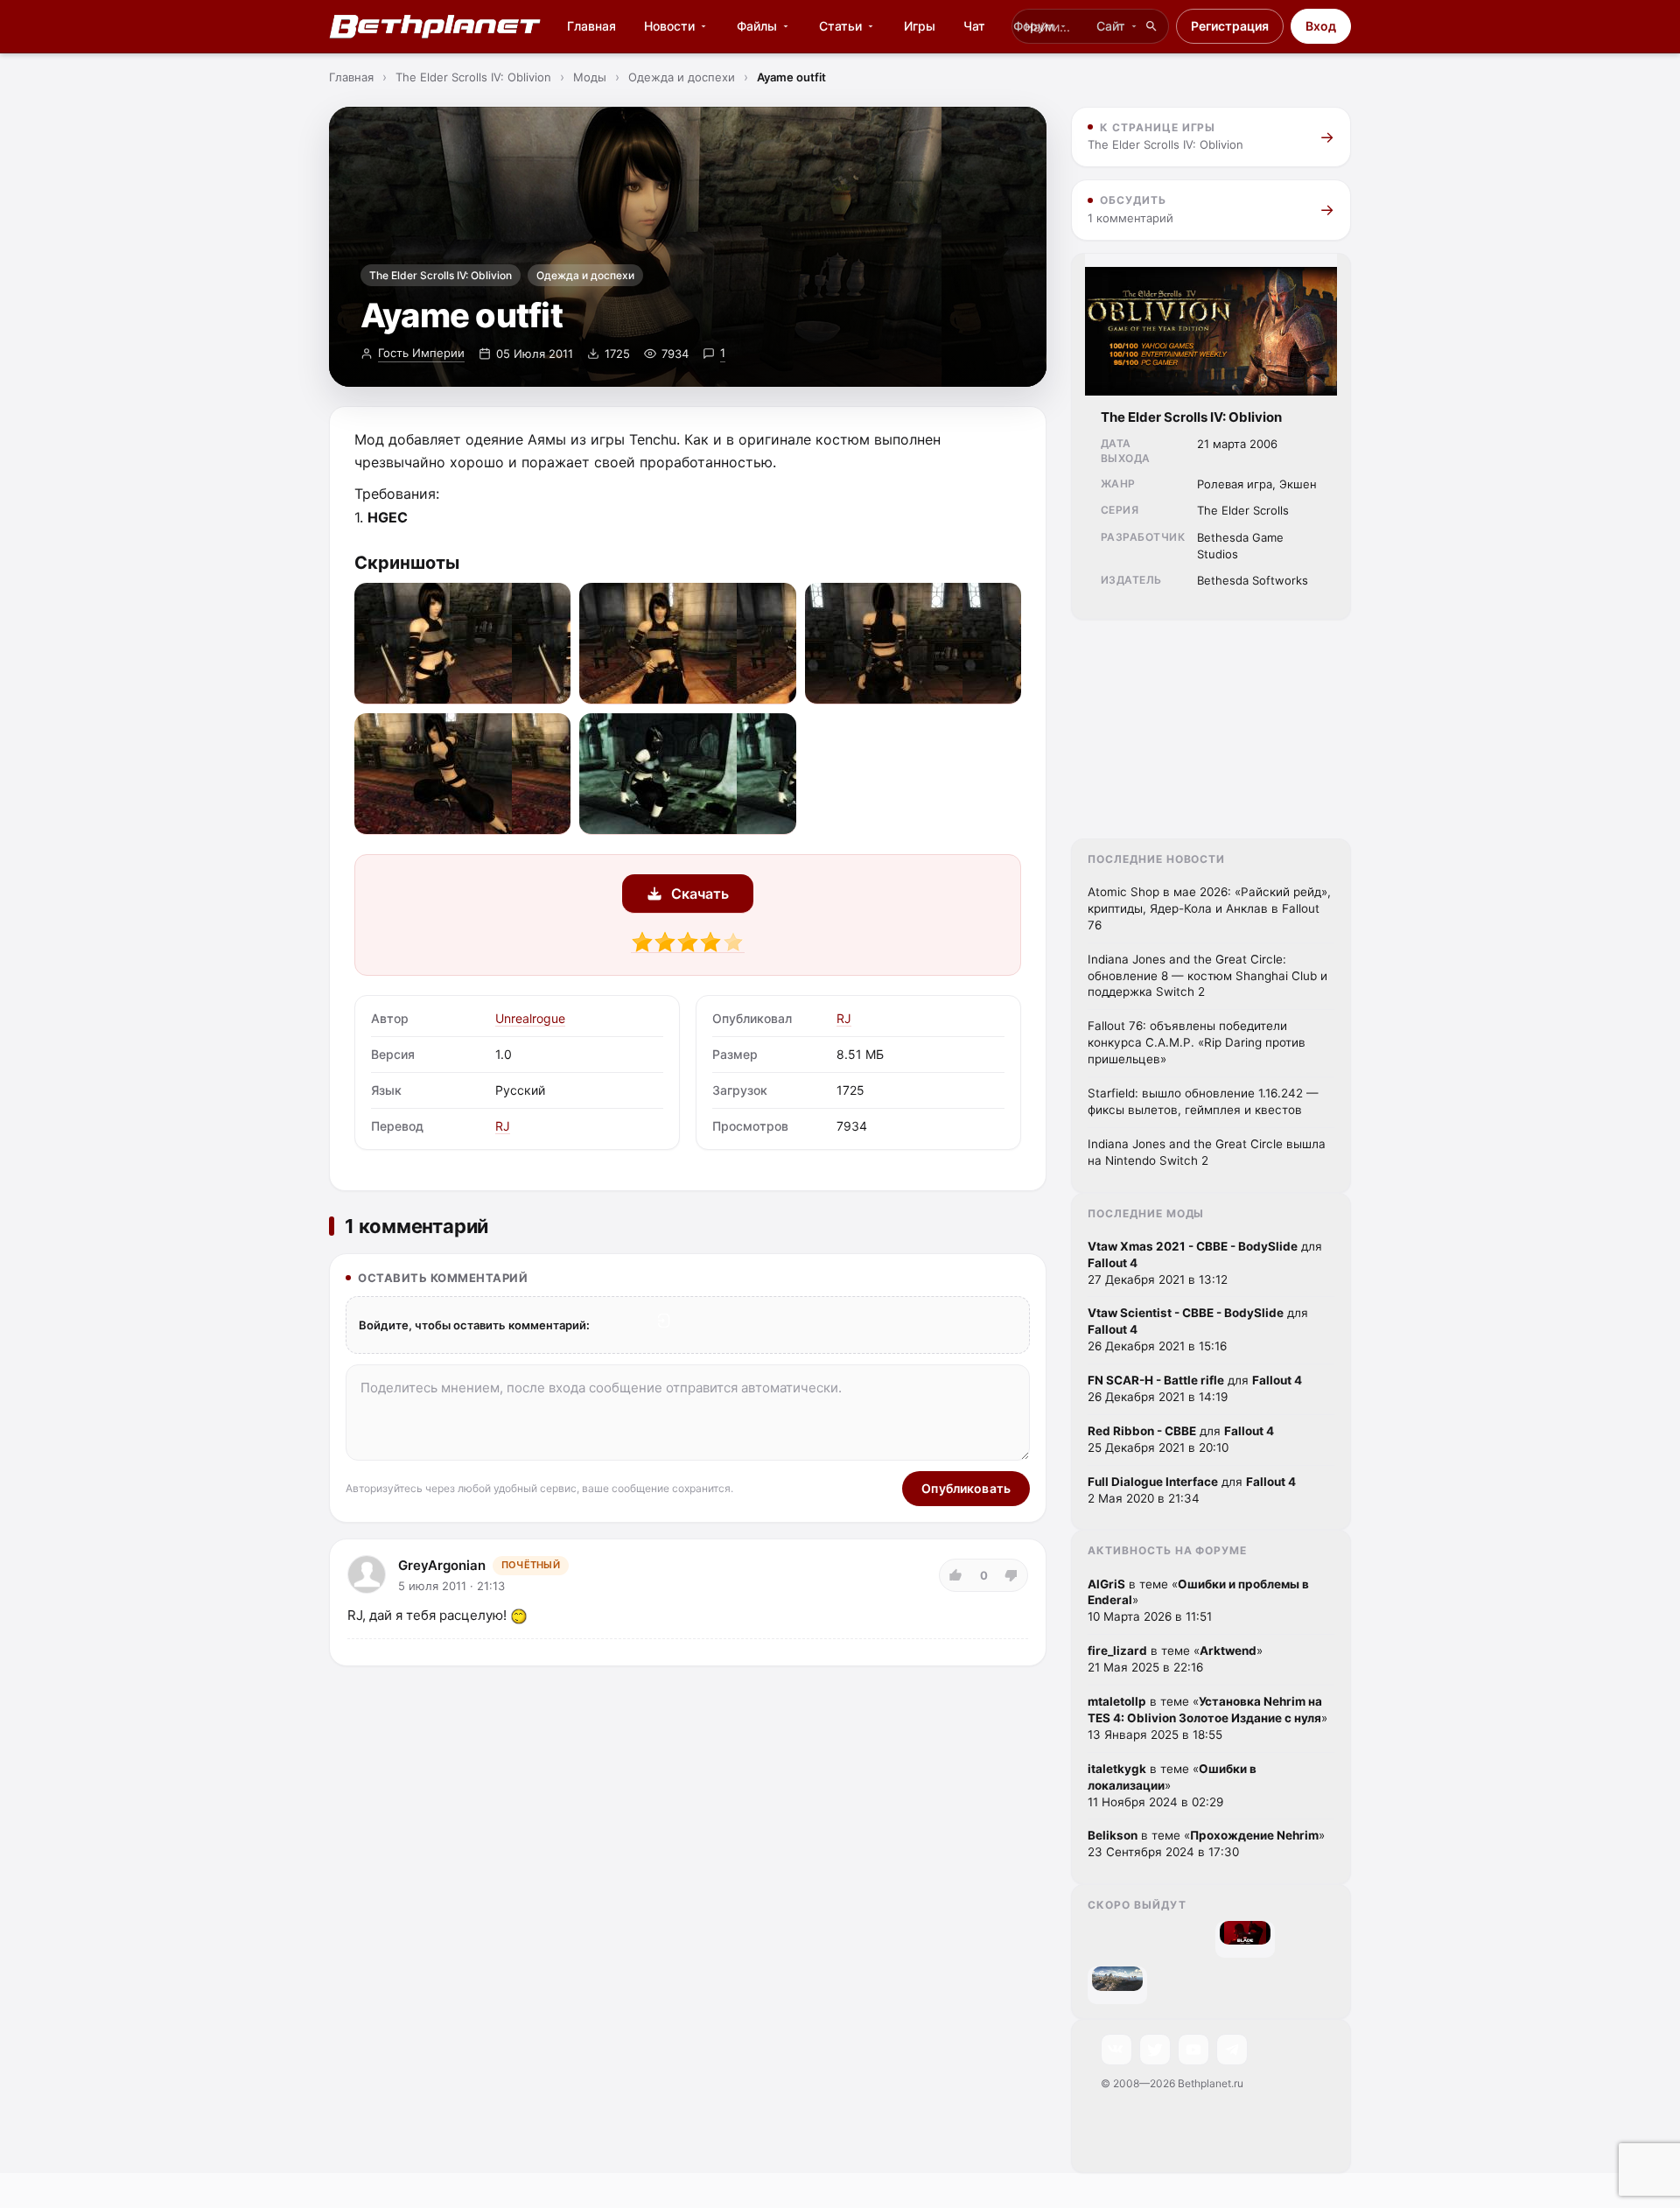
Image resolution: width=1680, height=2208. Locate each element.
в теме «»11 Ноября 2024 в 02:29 (1172, 1785)
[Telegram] (1232, 2050)
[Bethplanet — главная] (436, 26)
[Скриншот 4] (462, 774)
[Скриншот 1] (462, 644)
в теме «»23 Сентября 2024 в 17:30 (1206, 1844)
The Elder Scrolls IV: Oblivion (441, 275)
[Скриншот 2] (687, 644)
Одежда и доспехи (585, 275)
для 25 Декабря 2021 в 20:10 (1181, 1439)
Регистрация (1230, 26)
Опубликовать (966, 1488)
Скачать (700, 894)
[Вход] (664, 1321)
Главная (591, 26)
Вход (1321, 26)
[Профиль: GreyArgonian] (367, 1574)
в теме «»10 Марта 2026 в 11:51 (1198, 1601)
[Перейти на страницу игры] (1245, 1933)
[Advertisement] (1211, 729)
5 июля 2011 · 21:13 (451, 1586)
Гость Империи (421, 353)
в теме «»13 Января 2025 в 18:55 (1207, 1718)
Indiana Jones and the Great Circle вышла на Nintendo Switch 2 (1207, 1152)
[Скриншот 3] (913, 644)
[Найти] (1151, 26)
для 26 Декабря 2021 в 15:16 (1198, 1329)
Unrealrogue (530, 1018)
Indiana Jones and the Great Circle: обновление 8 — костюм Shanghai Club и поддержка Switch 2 (1207, 976)
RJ (503, 1126)
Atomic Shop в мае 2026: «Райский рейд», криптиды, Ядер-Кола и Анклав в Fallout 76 (1209, 908)
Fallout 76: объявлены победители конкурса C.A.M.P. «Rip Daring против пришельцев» (1197, 1042)
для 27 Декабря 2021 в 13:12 (1205, 1263)
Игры (920, 26)
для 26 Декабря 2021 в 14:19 (1195, 1388)
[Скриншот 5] (687, 774)
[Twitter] (1155, 2050)
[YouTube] (1193, 2050)
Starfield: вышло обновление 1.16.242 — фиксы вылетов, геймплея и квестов (1203, 1101)
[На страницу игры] (1211, 325)
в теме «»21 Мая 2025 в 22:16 (1175, 1659)
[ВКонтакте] (1116, 2050)
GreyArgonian (442, 1565)
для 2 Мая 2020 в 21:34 (1192, 1490)
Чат (974, 26)
